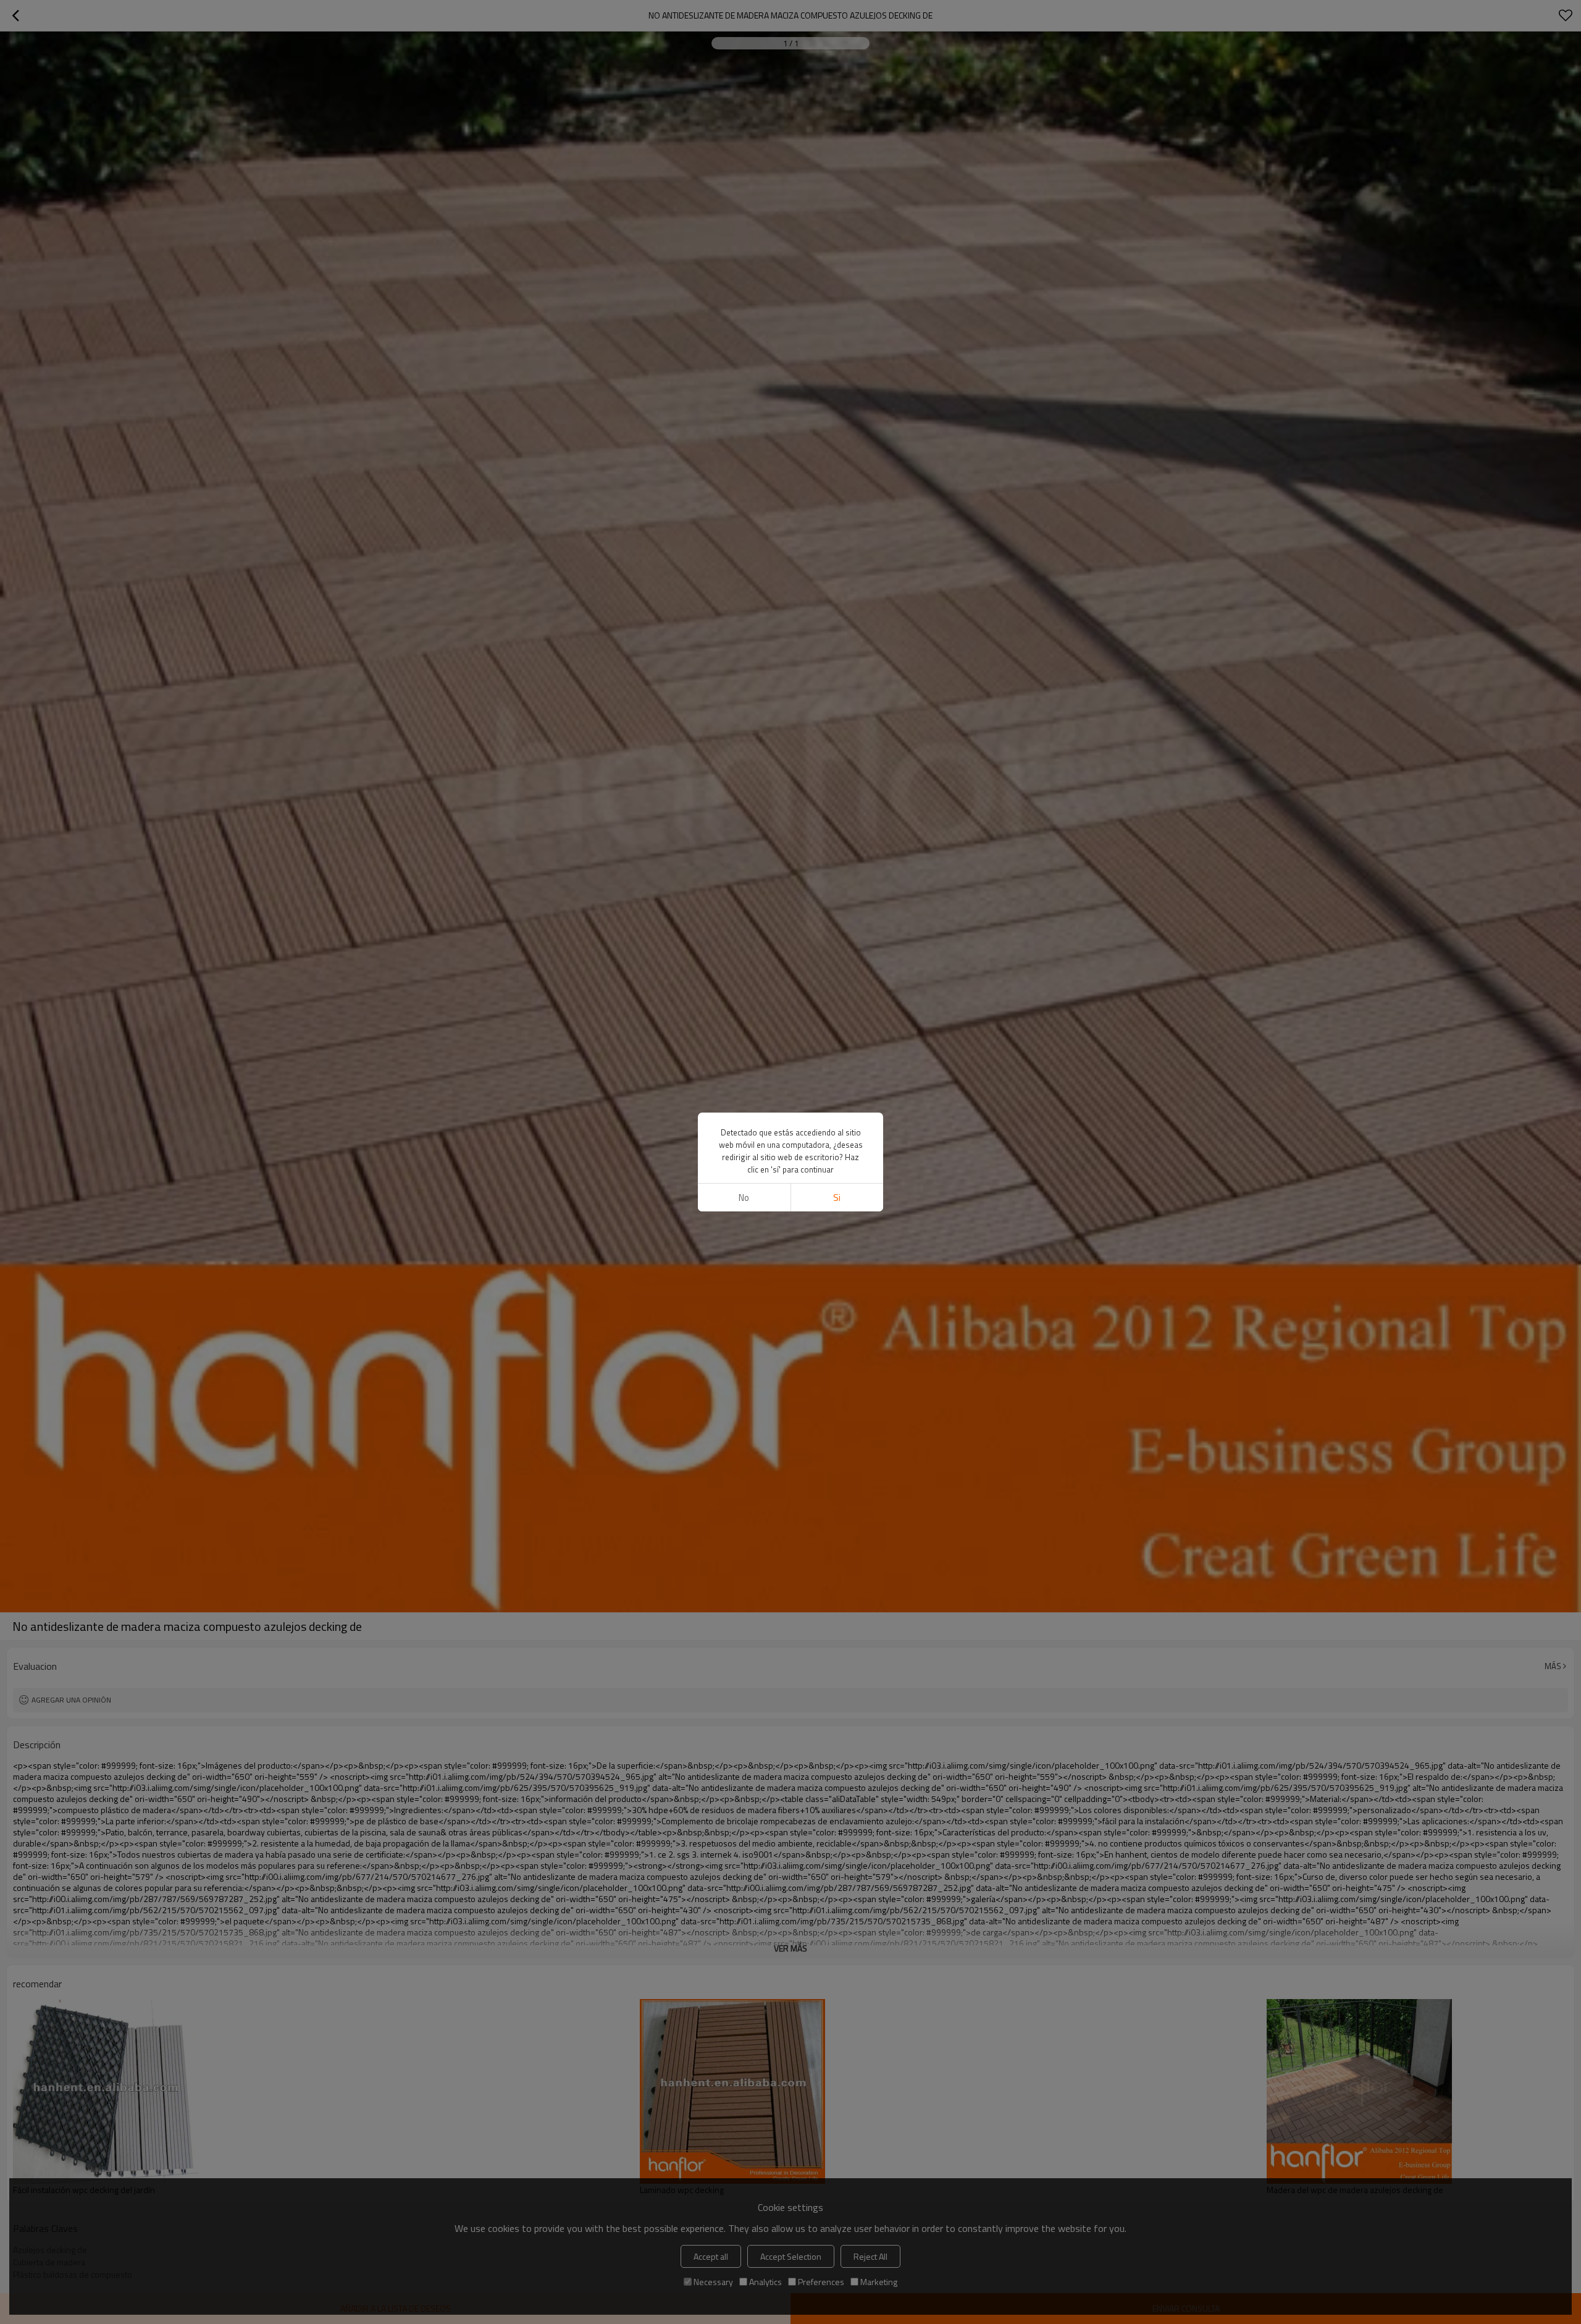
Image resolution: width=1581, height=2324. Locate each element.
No (744, 1198)
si (837, 1198)
